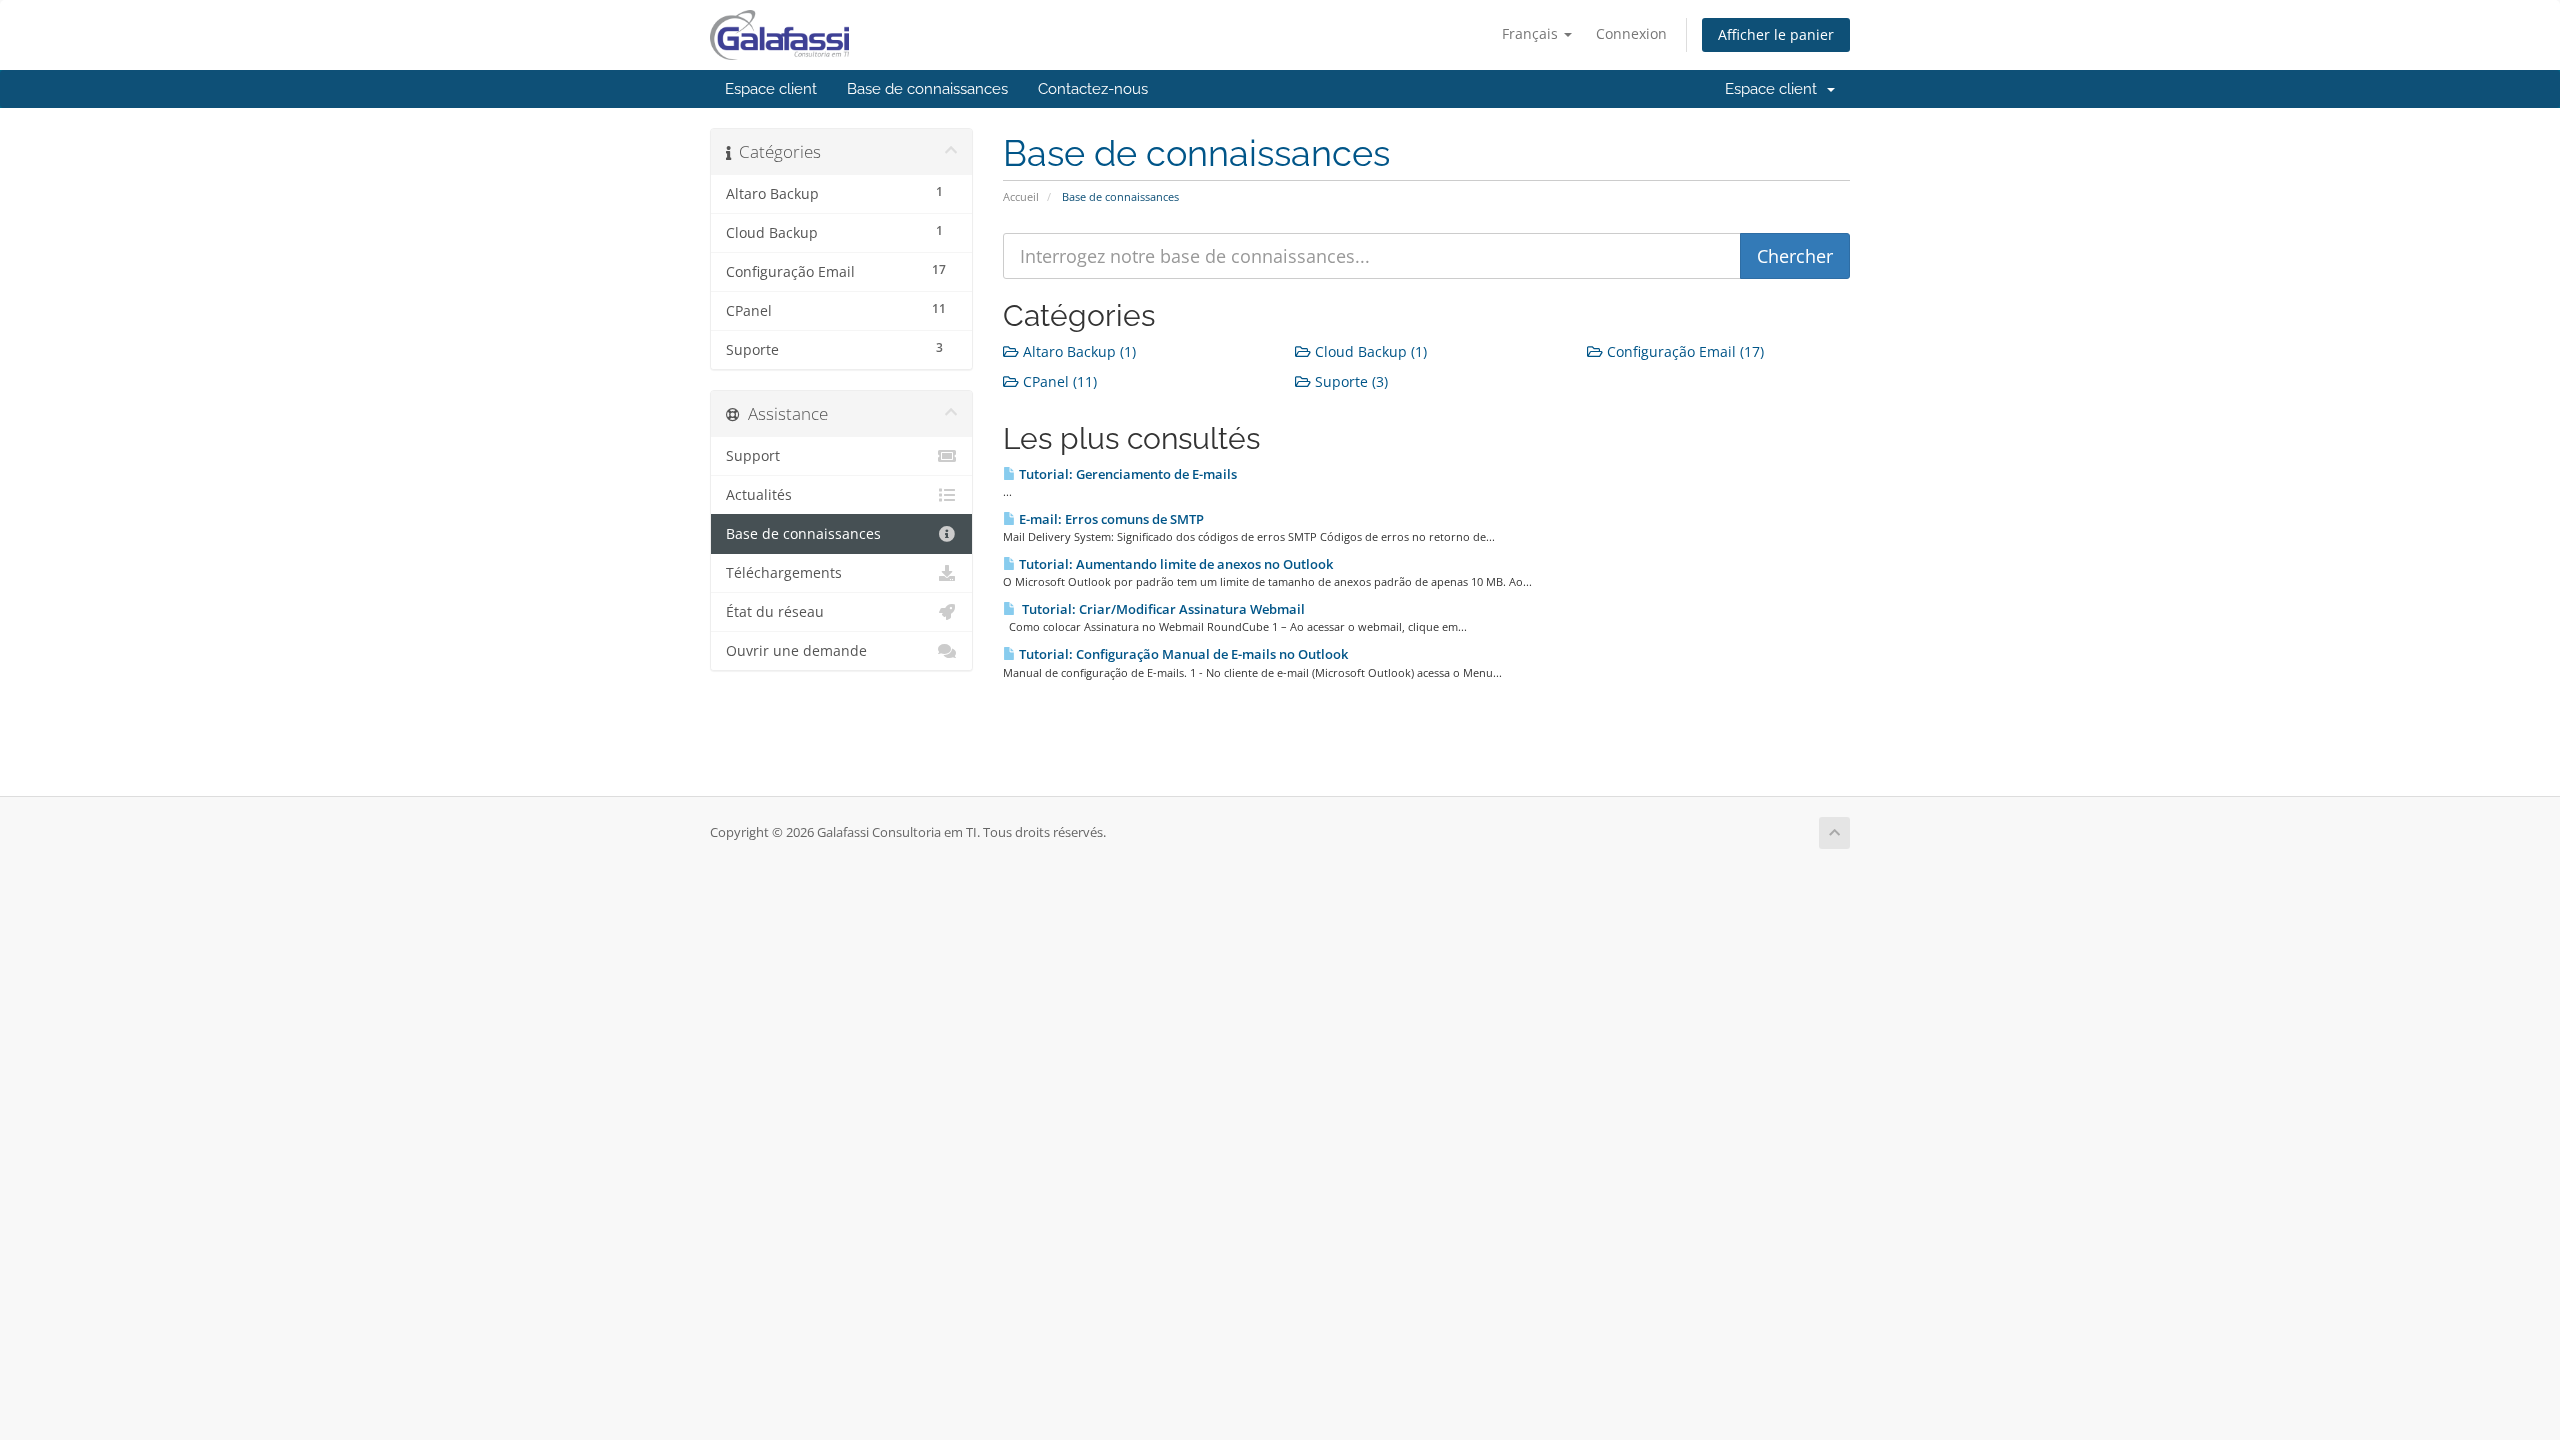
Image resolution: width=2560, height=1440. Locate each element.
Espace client (771, 89)
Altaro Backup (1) (1077, 351)
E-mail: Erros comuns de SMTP (1110, 519)
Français (1532, 33)
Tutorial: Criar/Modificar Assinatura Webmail (1160, 609)
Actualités (759, 495)
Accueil (1021, 196)
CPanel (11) (1058, 381)
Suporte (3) (1349, 381)
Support (753, 456)
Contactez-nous (1093, 89)
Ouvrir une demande (796, 651)
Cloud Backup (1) (1369, 351)
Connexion (1631, 33)
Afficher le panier (1776, 34)
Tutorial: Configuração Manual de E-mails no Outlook (1182, 654)
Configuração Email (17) (1683, 351)
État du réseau (775, 612)
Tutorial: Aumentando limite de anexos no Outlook (1174, 564)
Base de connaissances (927, 89)
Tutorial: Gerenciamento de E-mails (1126, 474)
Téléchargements (784, 573)
